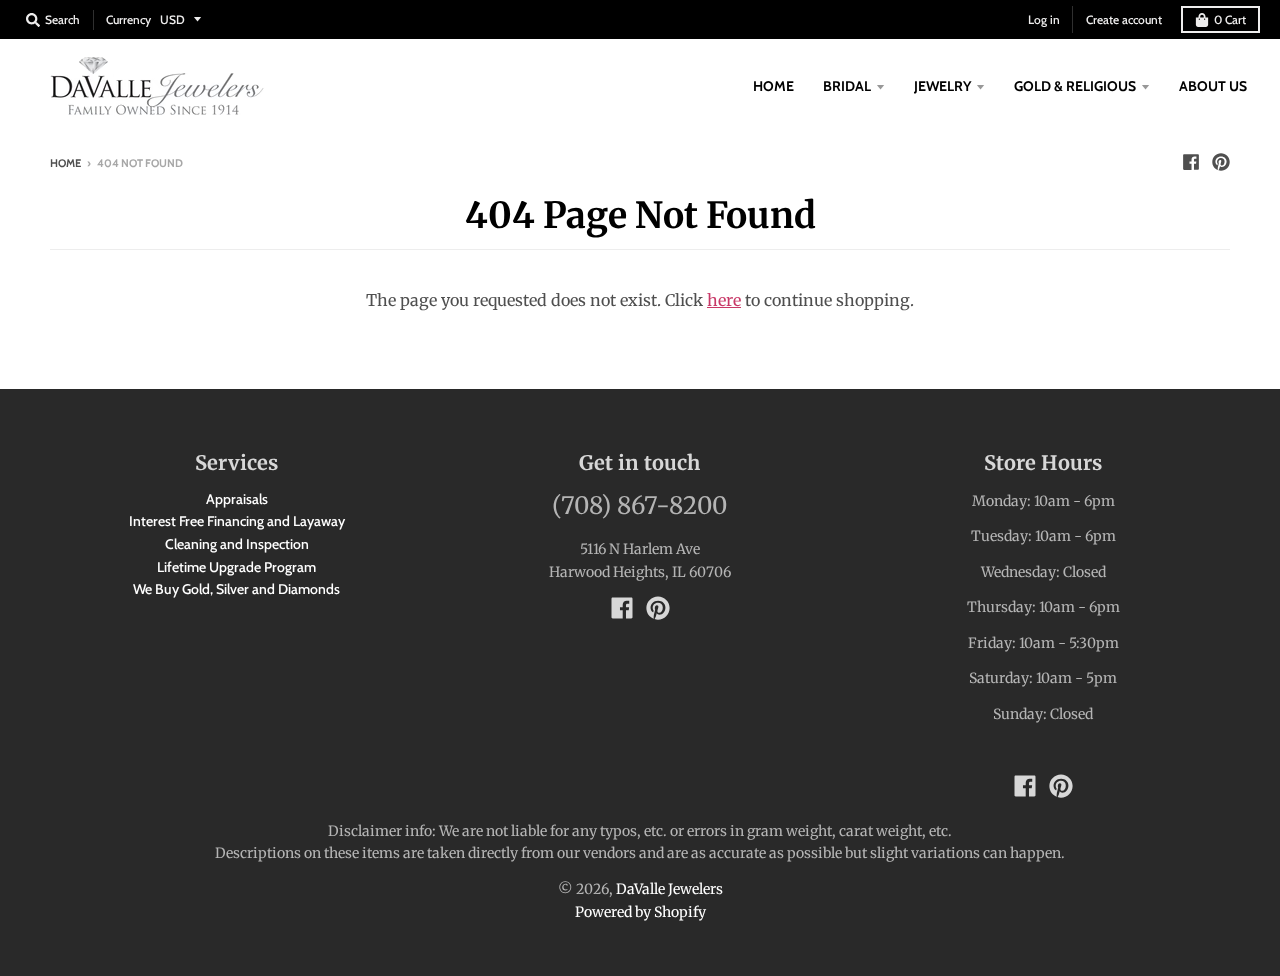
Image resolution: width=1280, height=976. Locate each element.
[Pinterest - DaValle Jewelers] (1221, 162)
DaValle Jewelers (669, 889)
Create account (1124, 19)
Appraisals (237, 499)
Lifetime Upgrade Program (236, 567)
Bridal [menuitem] (847, 86)
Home (65, 163)
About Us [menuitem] (1213, 86)
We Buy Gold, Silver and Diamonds (236, 589)
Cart (1230, 19)
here (724, 300)
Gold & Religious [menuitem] (1075, 86)
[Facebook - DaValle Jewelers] (1191, 162)
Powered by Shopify (640, 912)
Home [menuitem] (773, 86)
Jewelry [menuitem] (942, 86)
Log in (1044, 19)
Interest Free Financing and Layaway (237, 521)
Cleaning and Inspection (237, 544)
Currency (128, 19)
